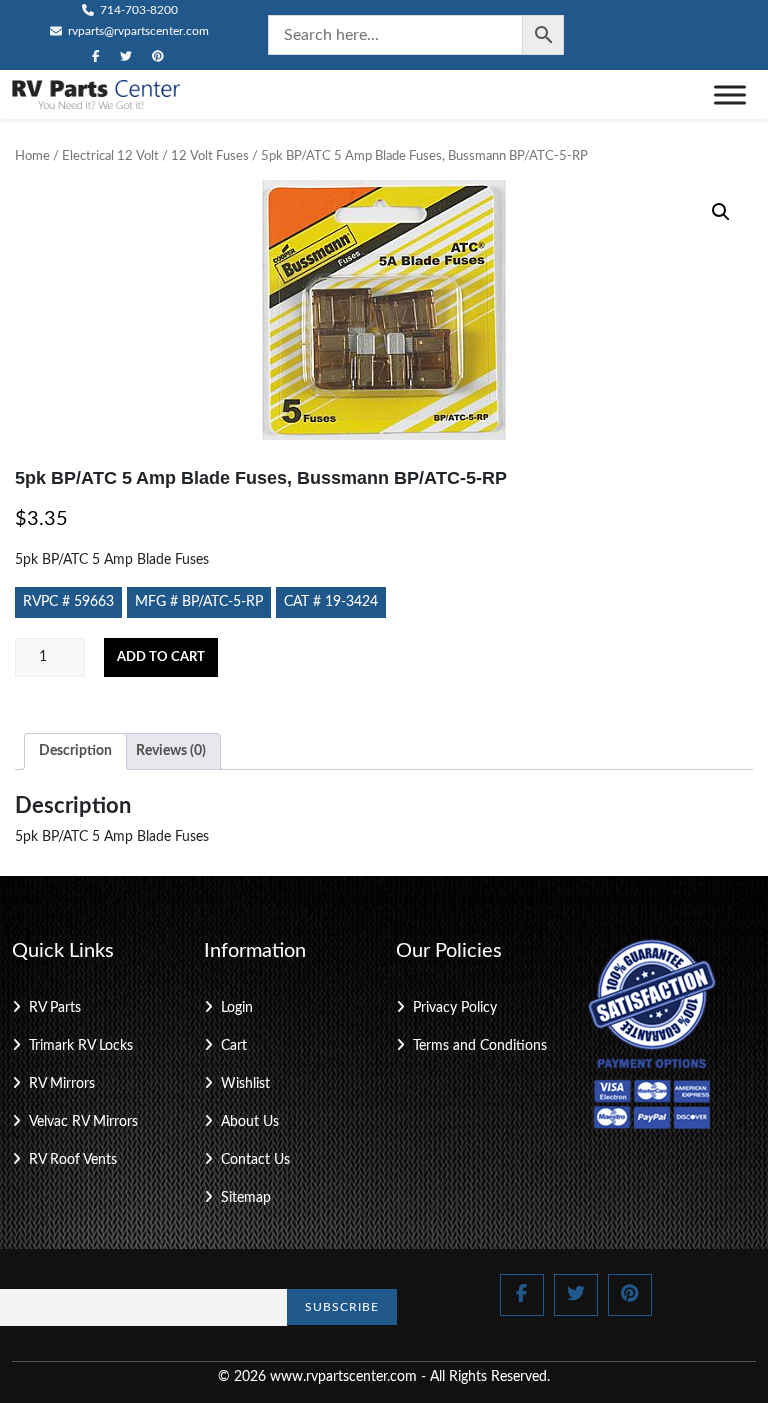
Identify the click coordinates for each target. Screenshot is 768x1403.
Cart (234, 1046)
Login (237, 1008)
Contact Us (255, 1160)
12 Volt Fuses (210, 156)
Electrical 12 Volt (110, 156)
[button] (721, 212)
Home (32, 156)
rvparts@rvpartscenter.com (137, 31)
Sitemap (246, 1198)
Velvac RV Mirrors (83, 1122)
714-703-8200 (137, 10)
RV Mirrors (62, 1084)
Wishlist (245, 1084)
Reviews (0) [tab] (171, 751)
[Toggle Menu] (730, 94)
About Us (250, 1122)
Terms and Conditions (480, 1046)
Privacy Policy (455, 1008)
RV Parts (55, 1008)
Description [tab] (75, 751)
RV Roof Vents (73, 1160)
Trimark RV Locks (81, 1046)
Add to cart (161, 657)
